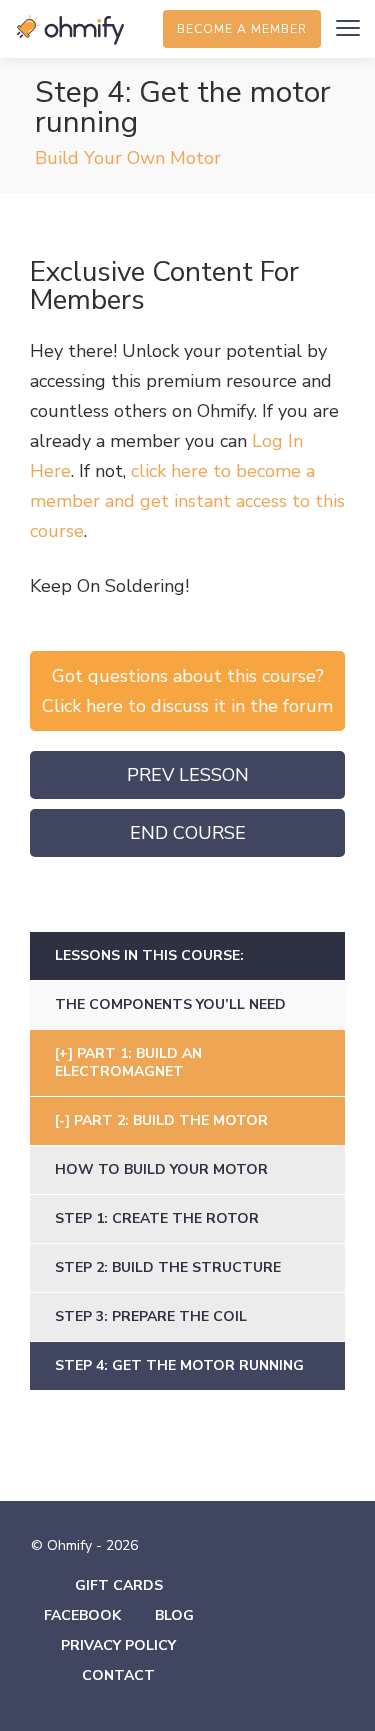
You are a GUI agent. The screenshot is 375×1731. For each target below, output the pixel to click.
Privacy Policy (118, 1645)
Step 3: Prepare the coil (151, 1316)
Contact (118, 1675)
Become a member (242, 29)
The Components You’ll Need (170, 1004)
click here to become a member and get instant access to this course (187, 501)
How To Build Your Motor (161, 1169)
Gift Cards (119, 1585)
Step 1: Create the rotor (157, 1218)
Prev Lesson (188, 775)
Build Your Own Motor (128, 158)
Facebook (82, 1615)
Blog (174, 1615)
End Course (188, 833)
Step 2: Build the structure (168, 1267)
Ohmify (70, 30)
